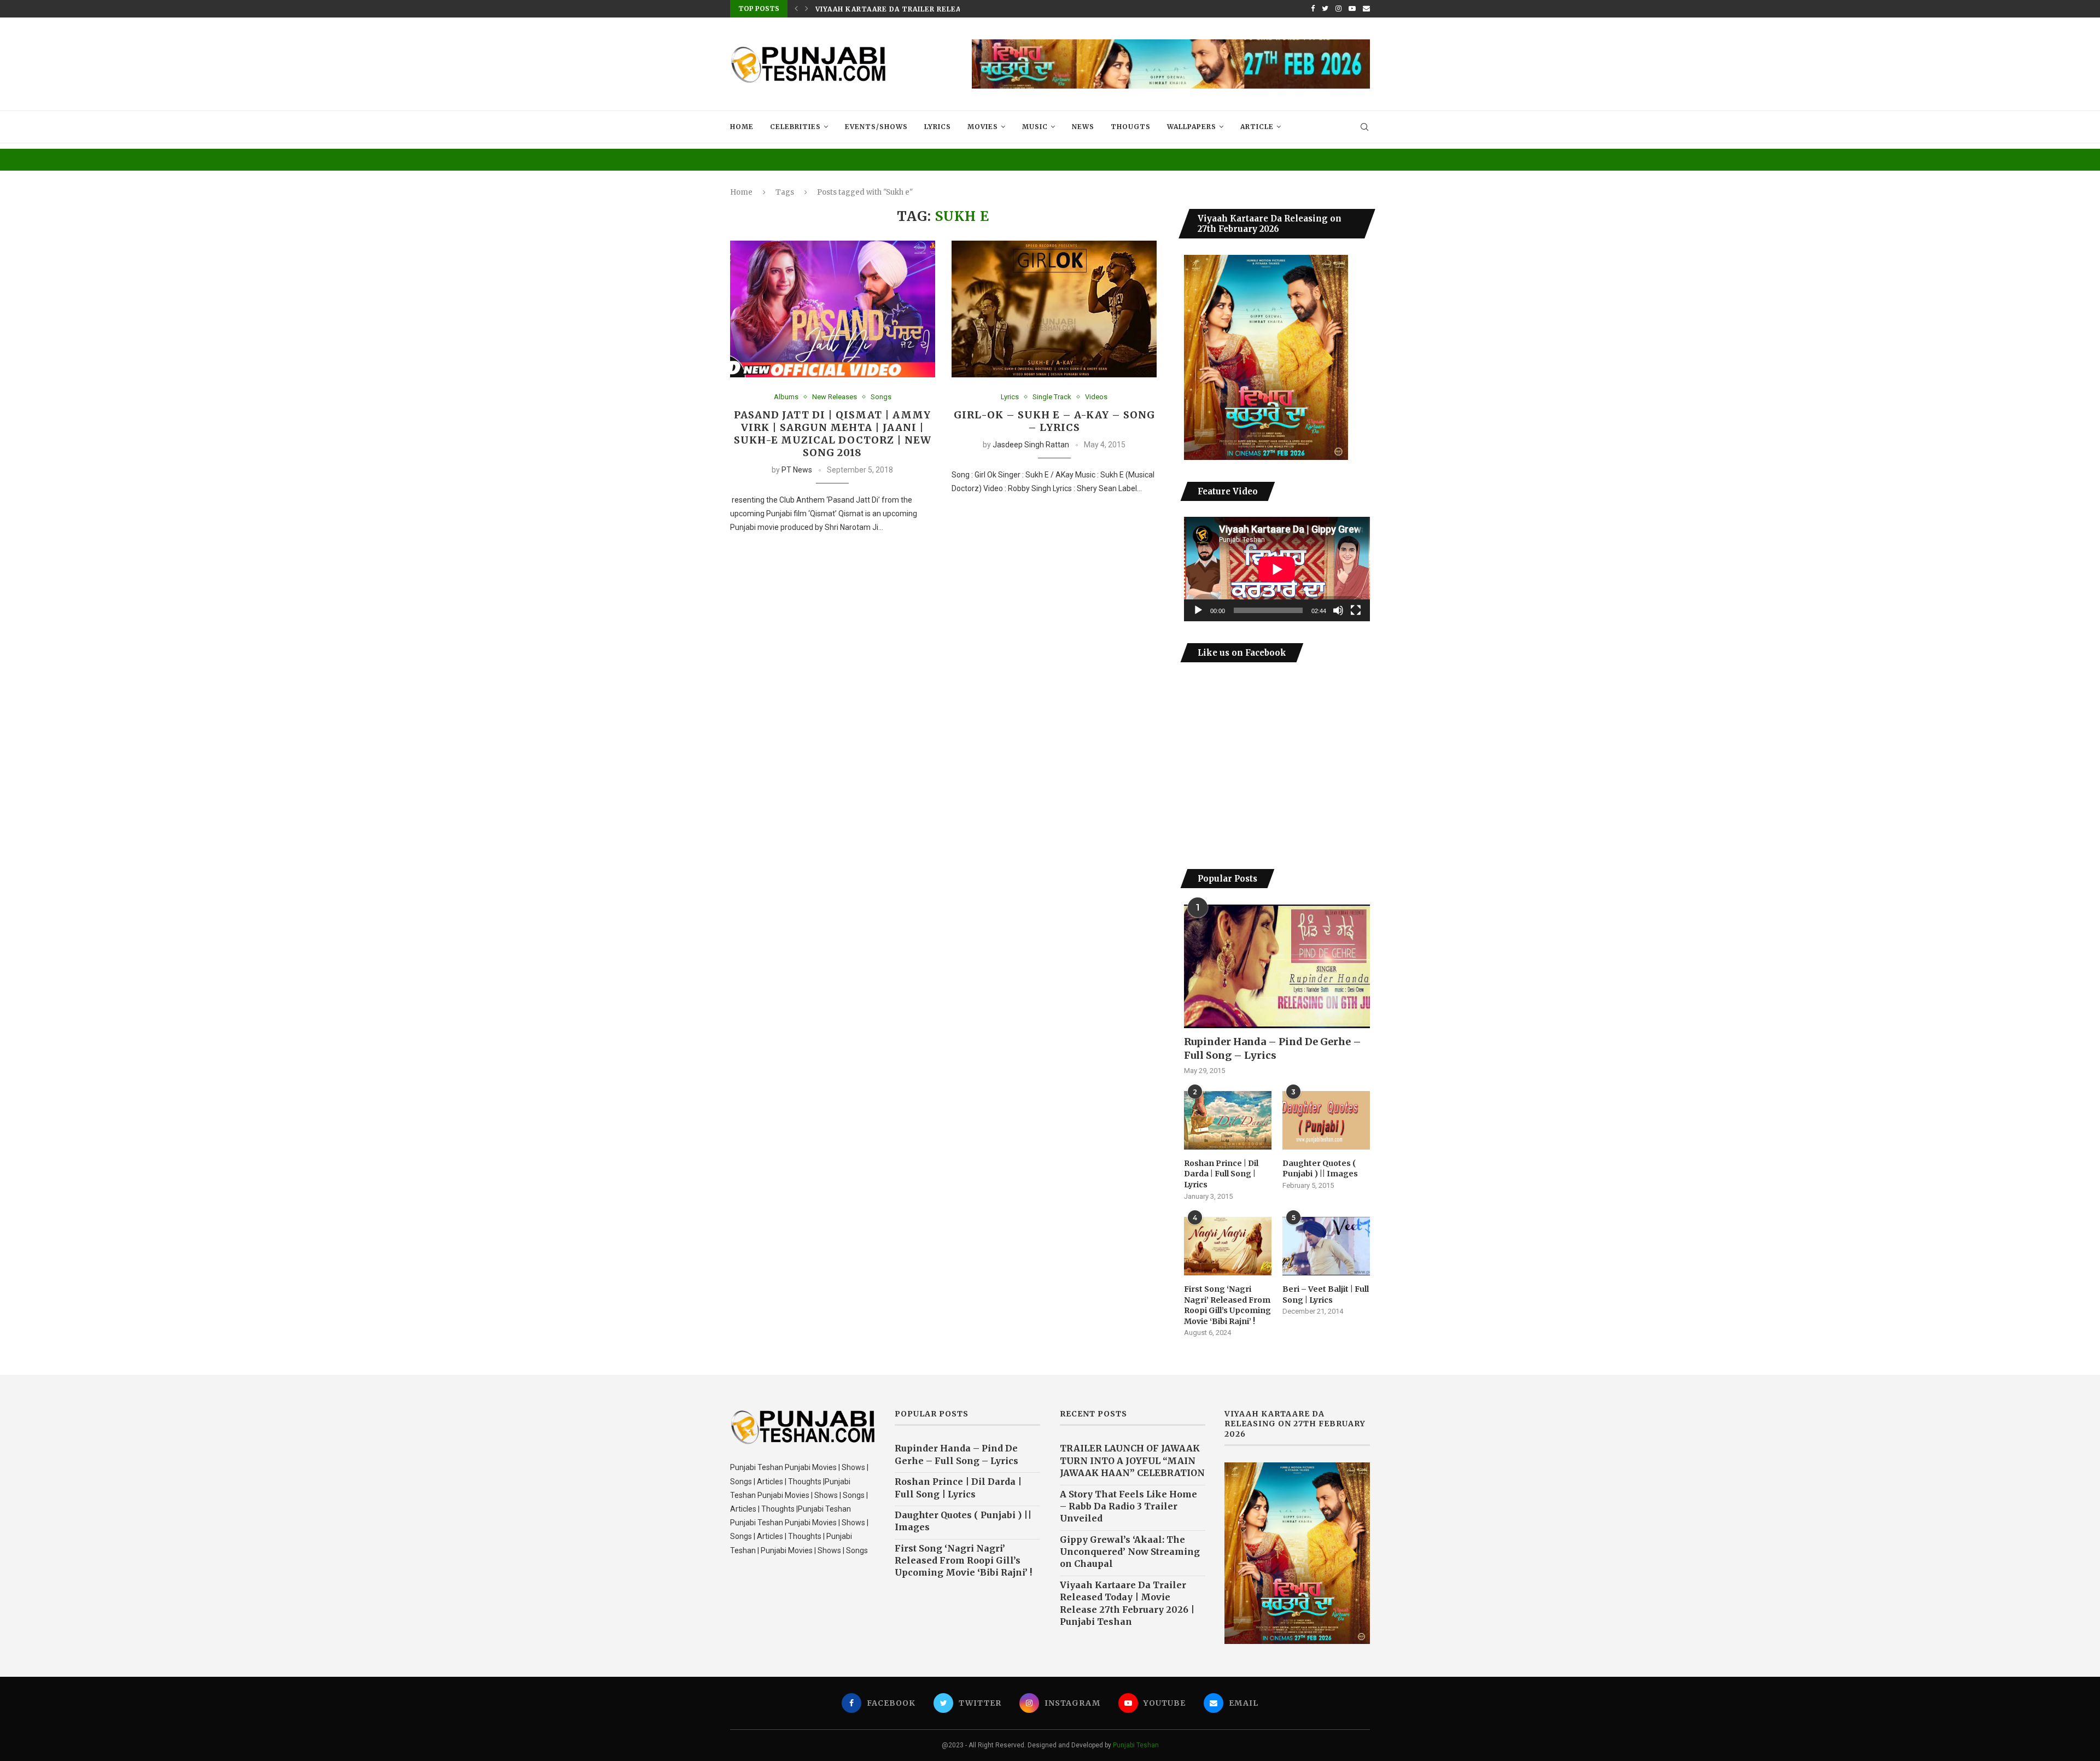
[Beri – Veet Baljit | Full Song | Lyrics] (1326, 1246)
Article (1257, 127)
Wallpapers (1192, 127)
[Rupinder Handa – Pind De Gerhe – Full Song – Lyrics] (1277, 967)
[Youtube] (1352, 9)
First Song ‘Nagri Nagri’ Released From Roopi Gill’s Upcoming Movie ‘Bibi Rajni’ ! (1227, 1305)
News (1083, 127)
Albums (786, 397)
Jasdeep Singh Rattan (1031, 445)
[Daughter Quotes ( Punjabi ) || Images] (1326, 1120)
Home (742, 127)
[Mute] (1338, 610)
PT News (797, 470)
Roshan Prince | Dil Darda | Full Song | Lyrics (1221, 1174)
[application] (1277, 569)
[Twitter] (1325, 9)
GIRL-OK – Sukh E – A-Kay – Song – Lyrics (1054, 421)
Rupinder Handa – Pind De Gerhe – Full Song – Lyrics (1273, 1048)
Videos (1096, 397)
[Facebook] (1313, 9)
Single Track (1052, 397)
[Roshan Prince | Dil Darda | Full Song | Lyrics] (1228, 1120)
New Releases (835, 397)
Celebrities (795, 127)
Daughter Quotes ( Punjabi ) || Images (1320, 1169)
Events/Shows (876, 127)
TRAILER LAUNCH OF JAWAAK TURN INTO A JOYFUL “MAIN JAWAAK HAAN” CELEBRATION (1132, 1460)
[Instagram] (1338, 9)
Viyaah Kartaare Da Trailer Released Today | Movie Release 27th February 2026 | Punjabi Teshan (1127, 1603)
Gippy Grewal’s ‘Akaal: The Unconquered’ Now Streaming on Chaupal (1130, 1552)
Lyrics (938, 127)
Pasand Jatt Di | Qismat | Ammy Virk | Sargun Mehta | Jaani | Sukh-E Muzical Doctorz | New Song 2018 (833, 434)
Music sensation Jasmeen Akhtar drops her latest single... (946, 9)
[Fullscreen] (1356, 610)
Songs (881, 397)
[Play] (1198, 610)
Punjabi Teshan (1136, 1745)
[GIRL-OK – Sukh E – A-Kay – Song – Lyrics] (1054, 309)
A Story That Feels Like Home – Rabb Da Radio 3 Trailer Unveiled (1128, 1506)
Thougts (1131, 127)
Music (1035, 127)
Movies (983, 127)
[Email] (1366, 9)
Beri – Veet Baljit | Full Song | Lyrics (1326, 1294)
